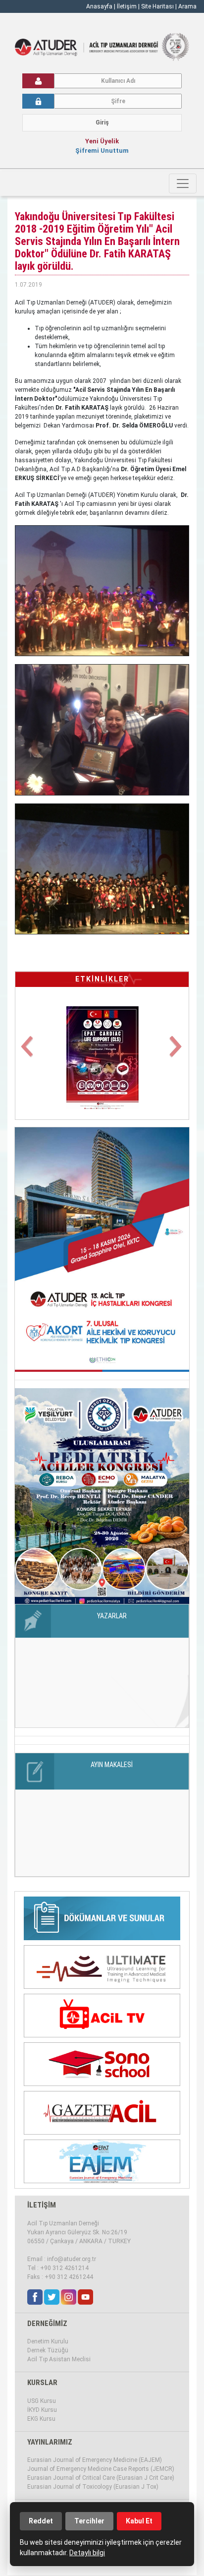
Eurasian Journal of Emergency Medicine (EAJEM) (95, 2460)
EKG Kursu (41, 2419)
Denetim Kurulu (48, 2341)
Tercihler (89, 2521)
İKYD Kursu (42, 2410)
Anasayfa (99, 6)
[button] (28, 1052)
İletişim (127, 6)
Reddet (41, 2521)
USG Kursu (42, 2401)
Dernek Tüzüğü (48, 2350)
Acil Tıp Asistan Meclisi (59, 2359)
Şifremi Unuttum (102, 151)
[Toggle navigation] (183, 184)
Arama (187, 6)
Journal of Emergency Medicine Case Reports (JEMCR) (101, 2469)
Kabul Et (139, 2521)
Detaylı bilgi (87, 2553)
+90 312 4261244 (69, 2277)
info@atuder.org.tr (72, 2259)
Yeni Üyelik (102, 141)
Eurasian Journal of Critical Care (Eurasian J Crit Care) (101, 2478)
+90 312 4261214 (64, 2268)
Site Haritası (157, 6)
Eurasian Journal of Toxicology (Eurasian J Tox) (93, 2487)
